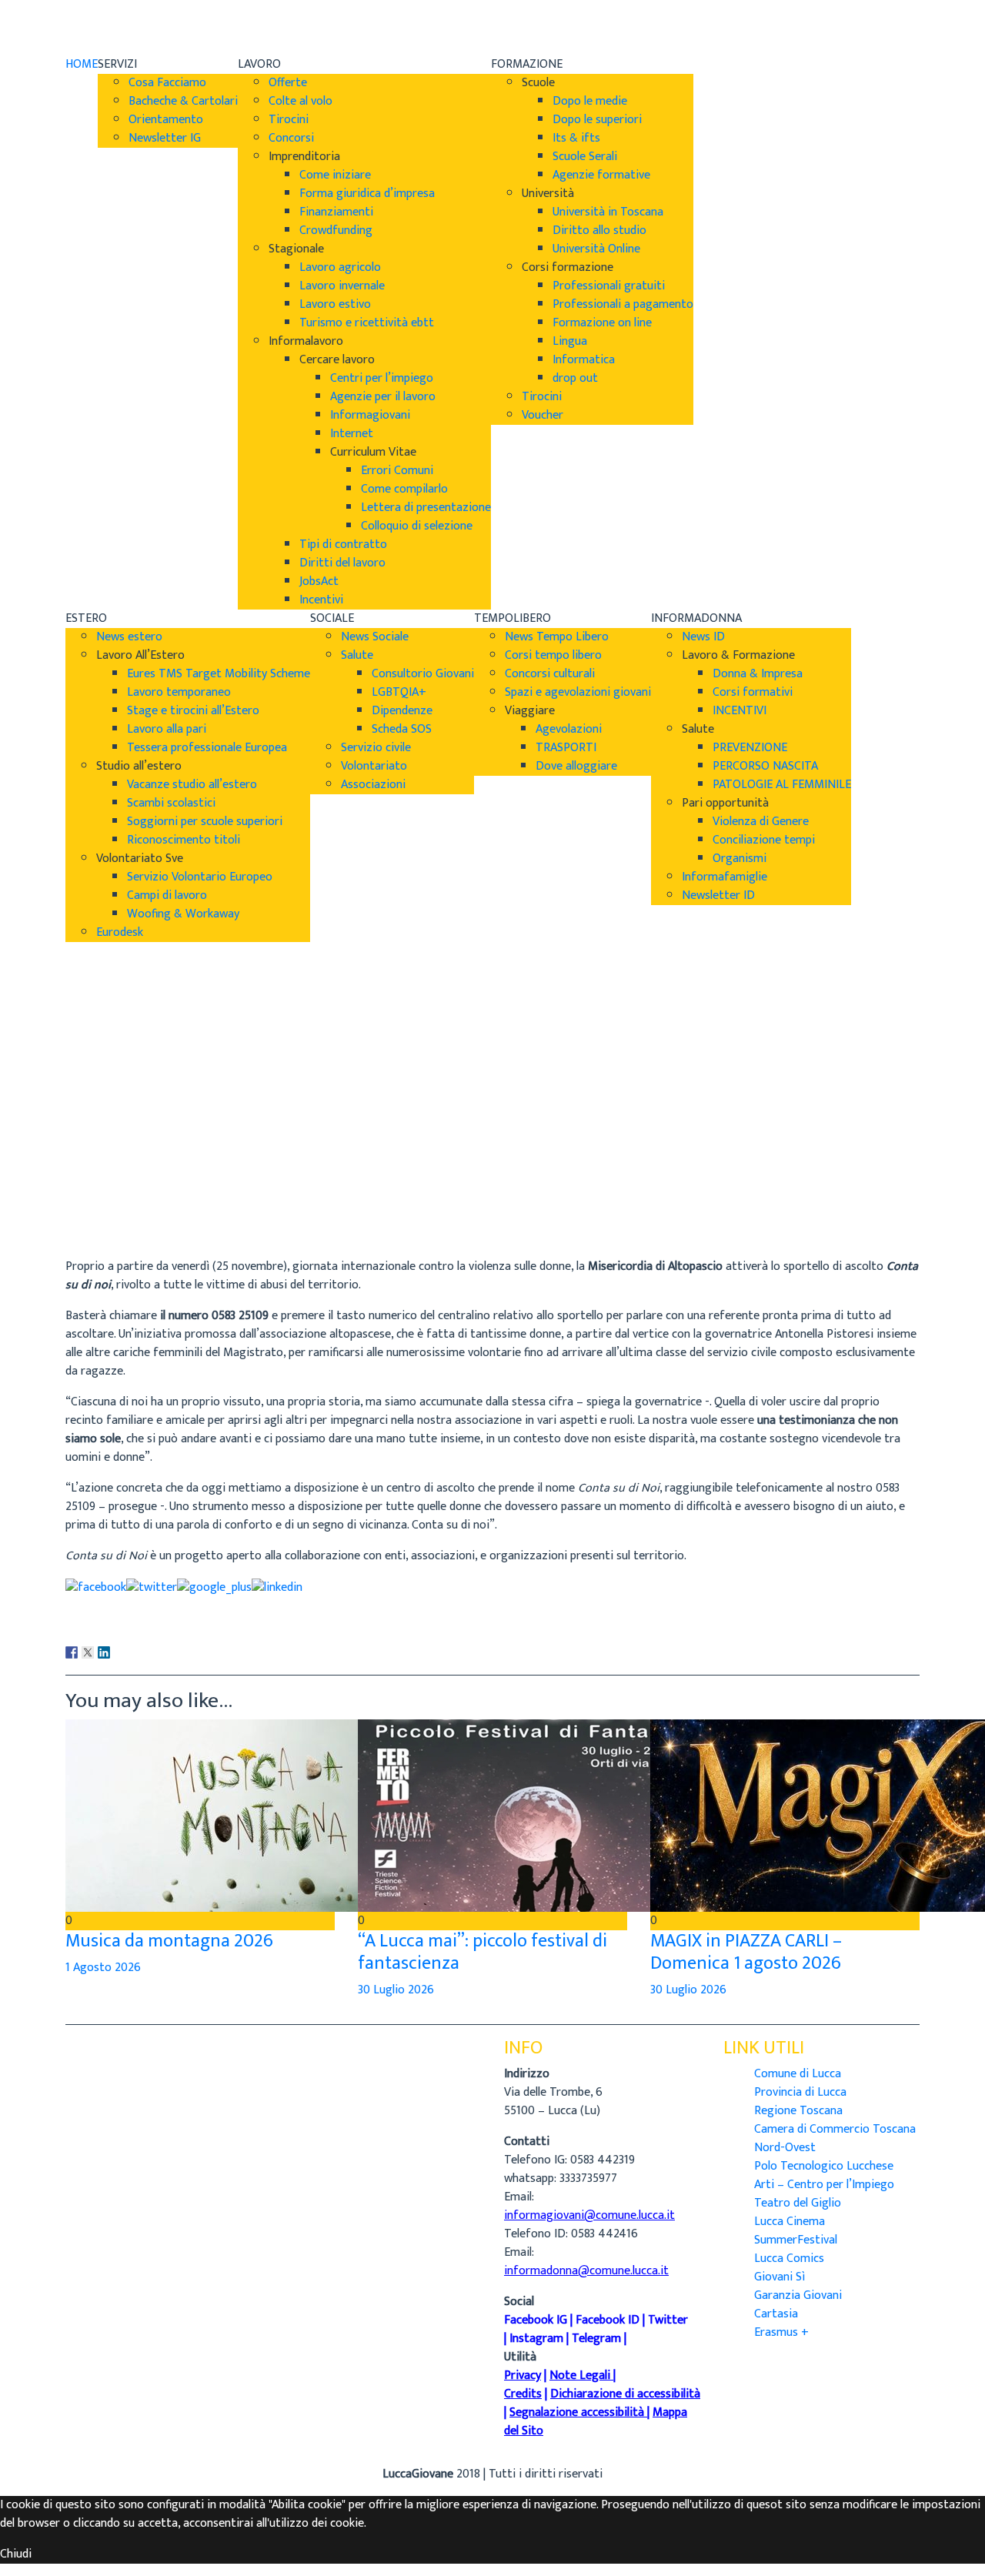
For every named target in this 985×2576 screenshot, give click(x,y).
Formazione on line (602, 323)
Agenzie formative (601, 175)
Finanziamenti (336, 212)
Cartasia (776, 2314)
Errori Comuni (397, 471)
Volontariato (374, 766)
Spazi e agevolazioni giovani (578, 692)
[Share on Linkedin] (277, 1587)
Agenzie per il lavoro (383, 397)
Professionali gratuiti (609, 286)
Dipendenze (402, 711)
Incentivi (321, 600)
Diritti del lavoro (342, 563)
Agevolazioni (569, 729)
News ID (703, 637)
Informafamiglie (725, 877)
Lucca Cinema (790, 2222)
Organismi (740, 859)
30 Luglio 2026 (396, 1990)
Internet (352, 434)
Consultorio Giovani (423, 674)
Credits (523, 2394)
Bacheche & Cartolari (183, 101)
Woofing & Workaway (183, 914)
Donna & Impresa (758, 674)
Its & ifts (576, 138)
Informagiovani (370, 415)
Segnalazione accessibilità (577, 2412)
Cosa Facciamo (167, 83)
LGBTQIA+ (399, 692)
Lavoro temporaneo (179, 692)
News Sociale (375, 637)
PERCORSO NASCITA (765, 766)
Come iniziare (335, 175)
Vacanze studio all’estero (192, 785)
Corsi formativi (753, 692)
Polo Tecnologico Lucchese (824, 2166)
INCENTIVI (740, 711)
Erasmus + (781, 2332)
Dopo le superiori (597, 120)
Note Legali (580, 2376)
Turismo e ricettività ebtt (367, 323)
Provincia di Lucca (800, 2092)
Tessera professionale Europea (207, 748)
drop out (575, 378)
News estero (129, 637)
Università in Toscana (608, 212)
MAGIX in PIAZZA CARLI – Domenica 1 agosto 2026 (746, 1952)
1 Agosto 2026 (103, 1968)
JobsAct (319, 581)
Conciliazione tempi (764, 840)
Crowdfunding (336, 231)
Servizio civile (376, 748)
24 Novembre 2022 (115, 1223)
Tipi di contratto (343, 545)
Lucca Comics (789, 2259)
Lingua (570, 341)
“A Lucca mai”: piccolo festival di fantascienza (482, 1952)
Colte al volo (301, 101)
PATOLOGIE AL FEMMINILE (782, 785)
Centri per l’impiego (382, 378)
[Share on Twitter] (152, 1587)
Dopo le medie (590, 101)
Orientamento (166, 120)
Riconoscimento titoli (184, 840)
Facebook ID (608, 2320)
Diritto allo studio (599, 231)
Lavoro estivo (335, 304)
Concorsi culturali (550, 674)
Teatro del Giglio (798, 2203)
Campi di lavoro (167, 895)
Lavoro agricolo (340, 267)
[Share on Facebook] (96, 1587)
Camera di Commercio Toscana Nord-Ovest (835, 2138)
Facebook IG (536, 2320)
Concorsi (291, 138)
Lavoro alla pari (167, 729)
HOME (82, 64)
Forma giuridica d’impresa (367, 194)
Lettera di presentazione (426, 508)
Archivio (86, 1205)
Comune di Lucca (798, 2074)
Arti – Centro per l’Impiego (824, 2185)
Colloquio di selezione (417, 526)
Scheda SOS (402, 729)
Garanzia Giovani (798, 2295)
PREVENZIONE (750, 748)
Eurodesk (120, 932)
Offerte (288, 83)
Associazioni (373, 785)
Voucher (543, 415)
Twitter (668, 2320)
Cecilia (82, 1186)
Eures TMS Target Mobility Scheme (219, 674)
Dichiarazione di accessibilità (625, 2394)
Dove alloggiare (576, 766)
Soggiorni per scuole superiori (205, 822)
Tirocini (289, 120)
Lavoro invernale (342, 286)
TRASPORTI (566, 748)
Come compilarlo (404, 489)
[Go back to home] (109, 27)
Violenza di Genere (761, 822)
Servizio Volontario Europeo (200, 877)
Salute (357, 655)
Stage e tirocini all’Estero (193, 711)
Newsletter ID (718, 895)
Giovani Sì (780, 2277)
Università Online (596, 249)
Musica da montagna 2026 (169, 1941)
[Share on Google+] (214, 1587)
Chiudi (16, 2554)
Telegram (596, 2339)
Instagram (536, 2339)
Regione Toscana (798, 2111)
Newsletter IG (165, 138)
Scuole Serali (585, 157)
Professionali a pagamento (623, 304)
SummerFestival (796, 2240)
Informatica (584, 360)
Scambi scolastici (171, 803)
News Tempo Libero (557, 637)
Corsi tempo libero (553, 655)
